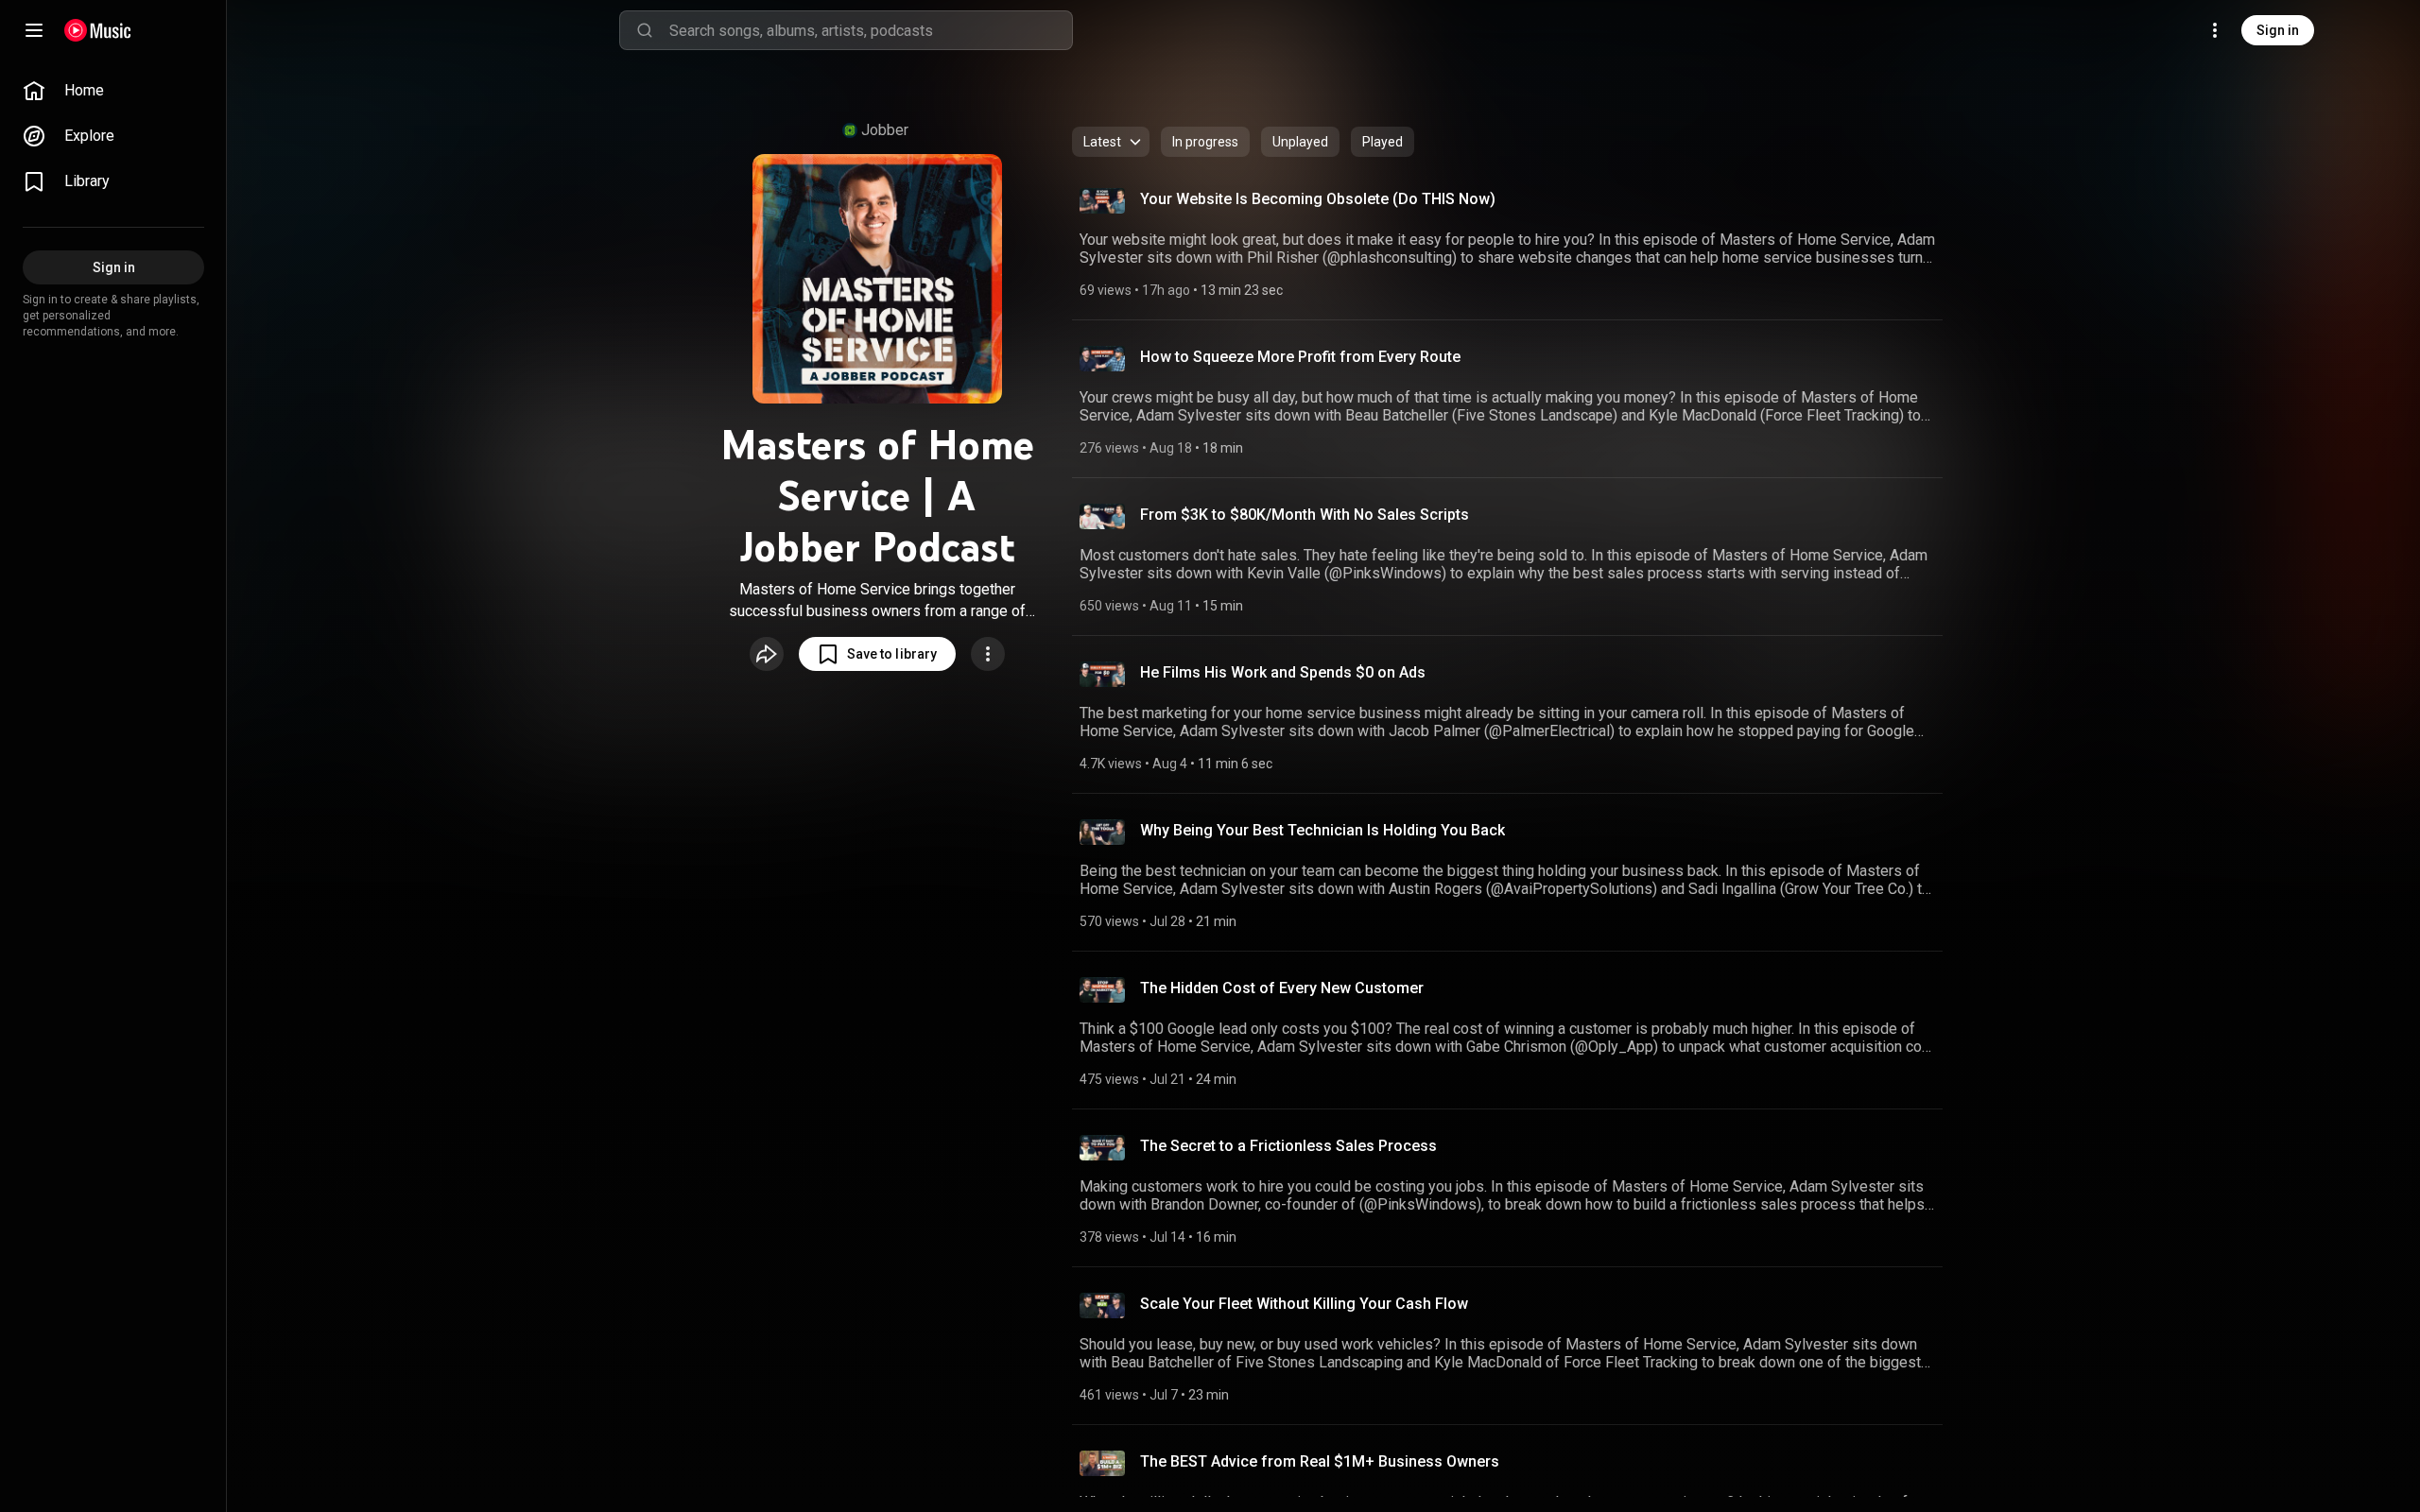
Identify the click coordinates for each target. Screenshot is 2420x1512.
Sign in (2278, 30)
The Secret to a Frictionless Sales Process (1288, 1146)
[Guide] (34, 30)
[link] (113, 91)
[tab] (1205, 142)
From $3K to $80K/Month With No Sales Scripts (1305, 515)
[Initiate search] (645, 30)
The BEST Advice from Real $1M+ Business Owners (1320, 1461)
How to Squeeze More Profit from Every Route (1300, 357)
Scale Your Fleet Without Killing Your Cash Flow (1304, 1304)
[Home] (98, 30)
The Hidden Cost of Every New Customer (1282, 988)
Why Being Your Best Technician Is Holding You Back (1322, 830)
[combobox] (871, 30)
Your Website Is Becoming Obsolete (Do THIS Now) (1318, 199)
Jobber (885, 130)
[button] (877, 654)
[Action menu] (988, 654)
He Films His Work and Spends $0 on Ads (1283, 672)
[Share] (767, 654)
